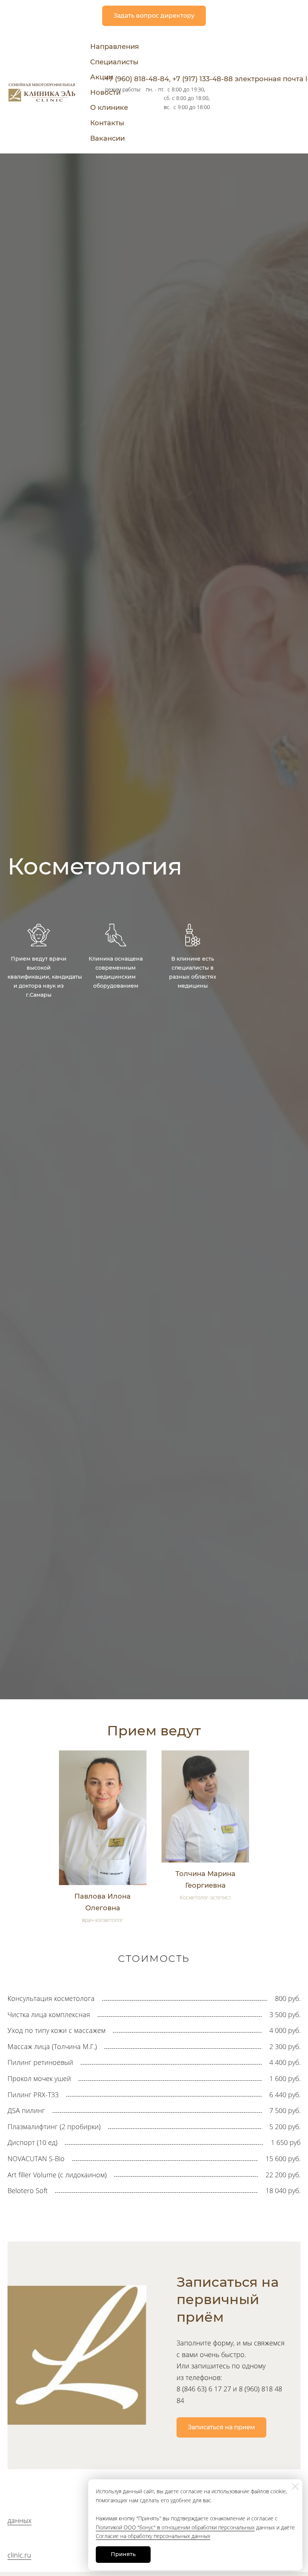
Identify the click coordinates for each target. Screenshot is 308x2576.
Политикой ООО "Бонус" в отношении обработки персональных (175, 2527)
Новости (105, 93)
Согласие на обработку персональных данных (153, 2536)
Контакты (107, 123)
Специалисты (114, 62)
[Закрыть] (295, 2486)
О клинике (109, 108)
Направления (115, 47)
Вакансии (107, 138)
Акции (102, 77)
